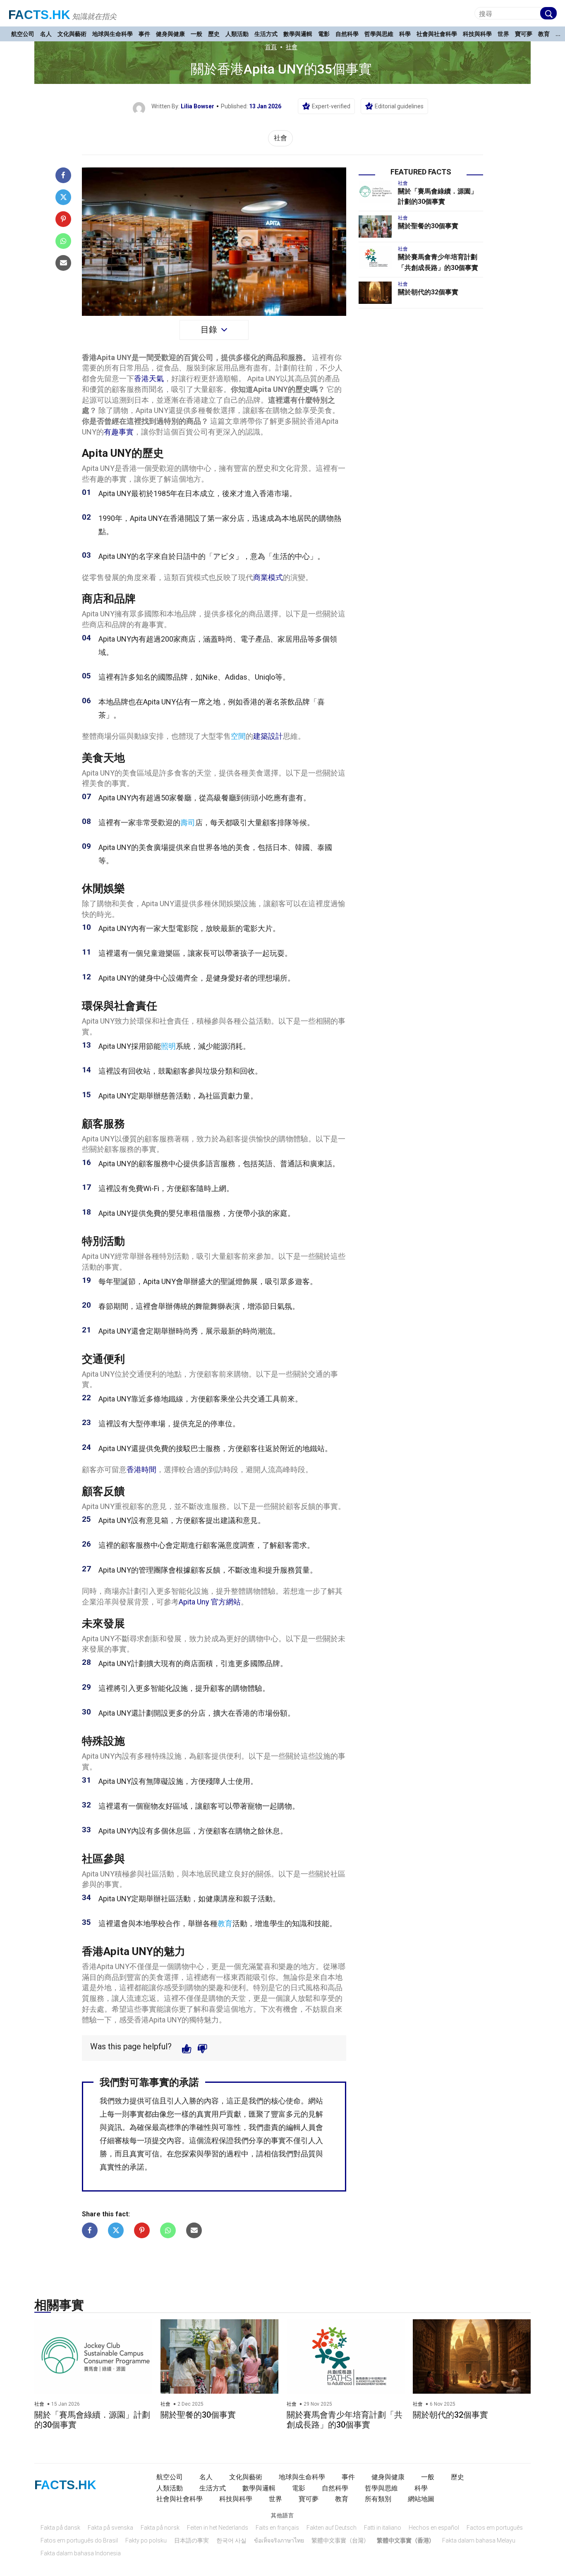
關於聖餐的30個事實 (428, 226)
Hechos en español (434, 2528)
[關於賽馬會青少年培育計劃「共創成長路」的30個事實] (375, 258)
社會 (292, 47)
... (558, 34)
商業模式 (268, 577)
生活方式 (266, 34)
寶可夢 (524, 34)
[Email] (63, 263)
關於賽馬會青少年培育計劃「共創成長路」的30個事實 (345, 2420)
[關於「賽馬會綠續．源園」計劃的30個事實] (375, 192)
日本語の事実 (192, 2540)
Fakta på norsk (160, 2528)
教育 (544, 34)
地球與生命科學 (113, 34)
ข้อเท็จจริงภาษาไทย (279, 2540)
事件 (144, 34)
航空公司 (23, 34)
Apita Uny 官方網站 (210, 1602)
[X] (63, 197)
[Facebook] (63, 175)
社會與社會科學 (437, 34)
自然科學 (347, 34)
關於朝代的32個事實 (428, 292)
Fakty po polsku (146, 2540)
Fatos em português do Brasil (79, 2540)
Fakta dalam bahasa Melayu (479, 2540)
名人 (46, 34)
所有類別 (378, 2499)
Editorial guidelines (399, 106)
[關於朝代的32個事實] (375, 293)
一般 (196, 34)
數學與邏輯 (298, 34)
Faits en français (277, 2528)
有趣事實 (119, 432)
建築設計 (268, 736)
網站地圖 (421, 2499)
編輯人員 (301, 2127)
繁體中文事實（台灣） (340, 2540)
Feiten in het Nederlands (218, 2528)
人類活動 (237, 34)
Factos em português (495, 2528)
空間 (238, 736)
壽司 (188, 822)
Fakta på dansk (60, 2528)
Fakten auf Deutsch (332, 2528)
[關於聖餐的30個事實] (375, 227)
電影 (324, 34)
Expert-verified (331, 106)
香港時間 (141, 1469)
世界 (503, 34)
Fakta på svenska (110, 2528)
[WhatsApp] (63, 241)
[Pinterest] (63, 219)
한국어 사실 (231, 2540)
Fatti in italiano (383, 2528)
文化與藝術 (72, 34)
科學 (405, 34)
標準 (174, 2127)
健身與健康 (170, 34)
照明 (168, 1046)
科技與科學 (477, 34)
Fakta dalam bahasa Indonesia (81, 2553)
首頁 (271, 47)
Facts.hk (39, 15)
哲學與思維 (379, 34)
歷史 (214, 34)
